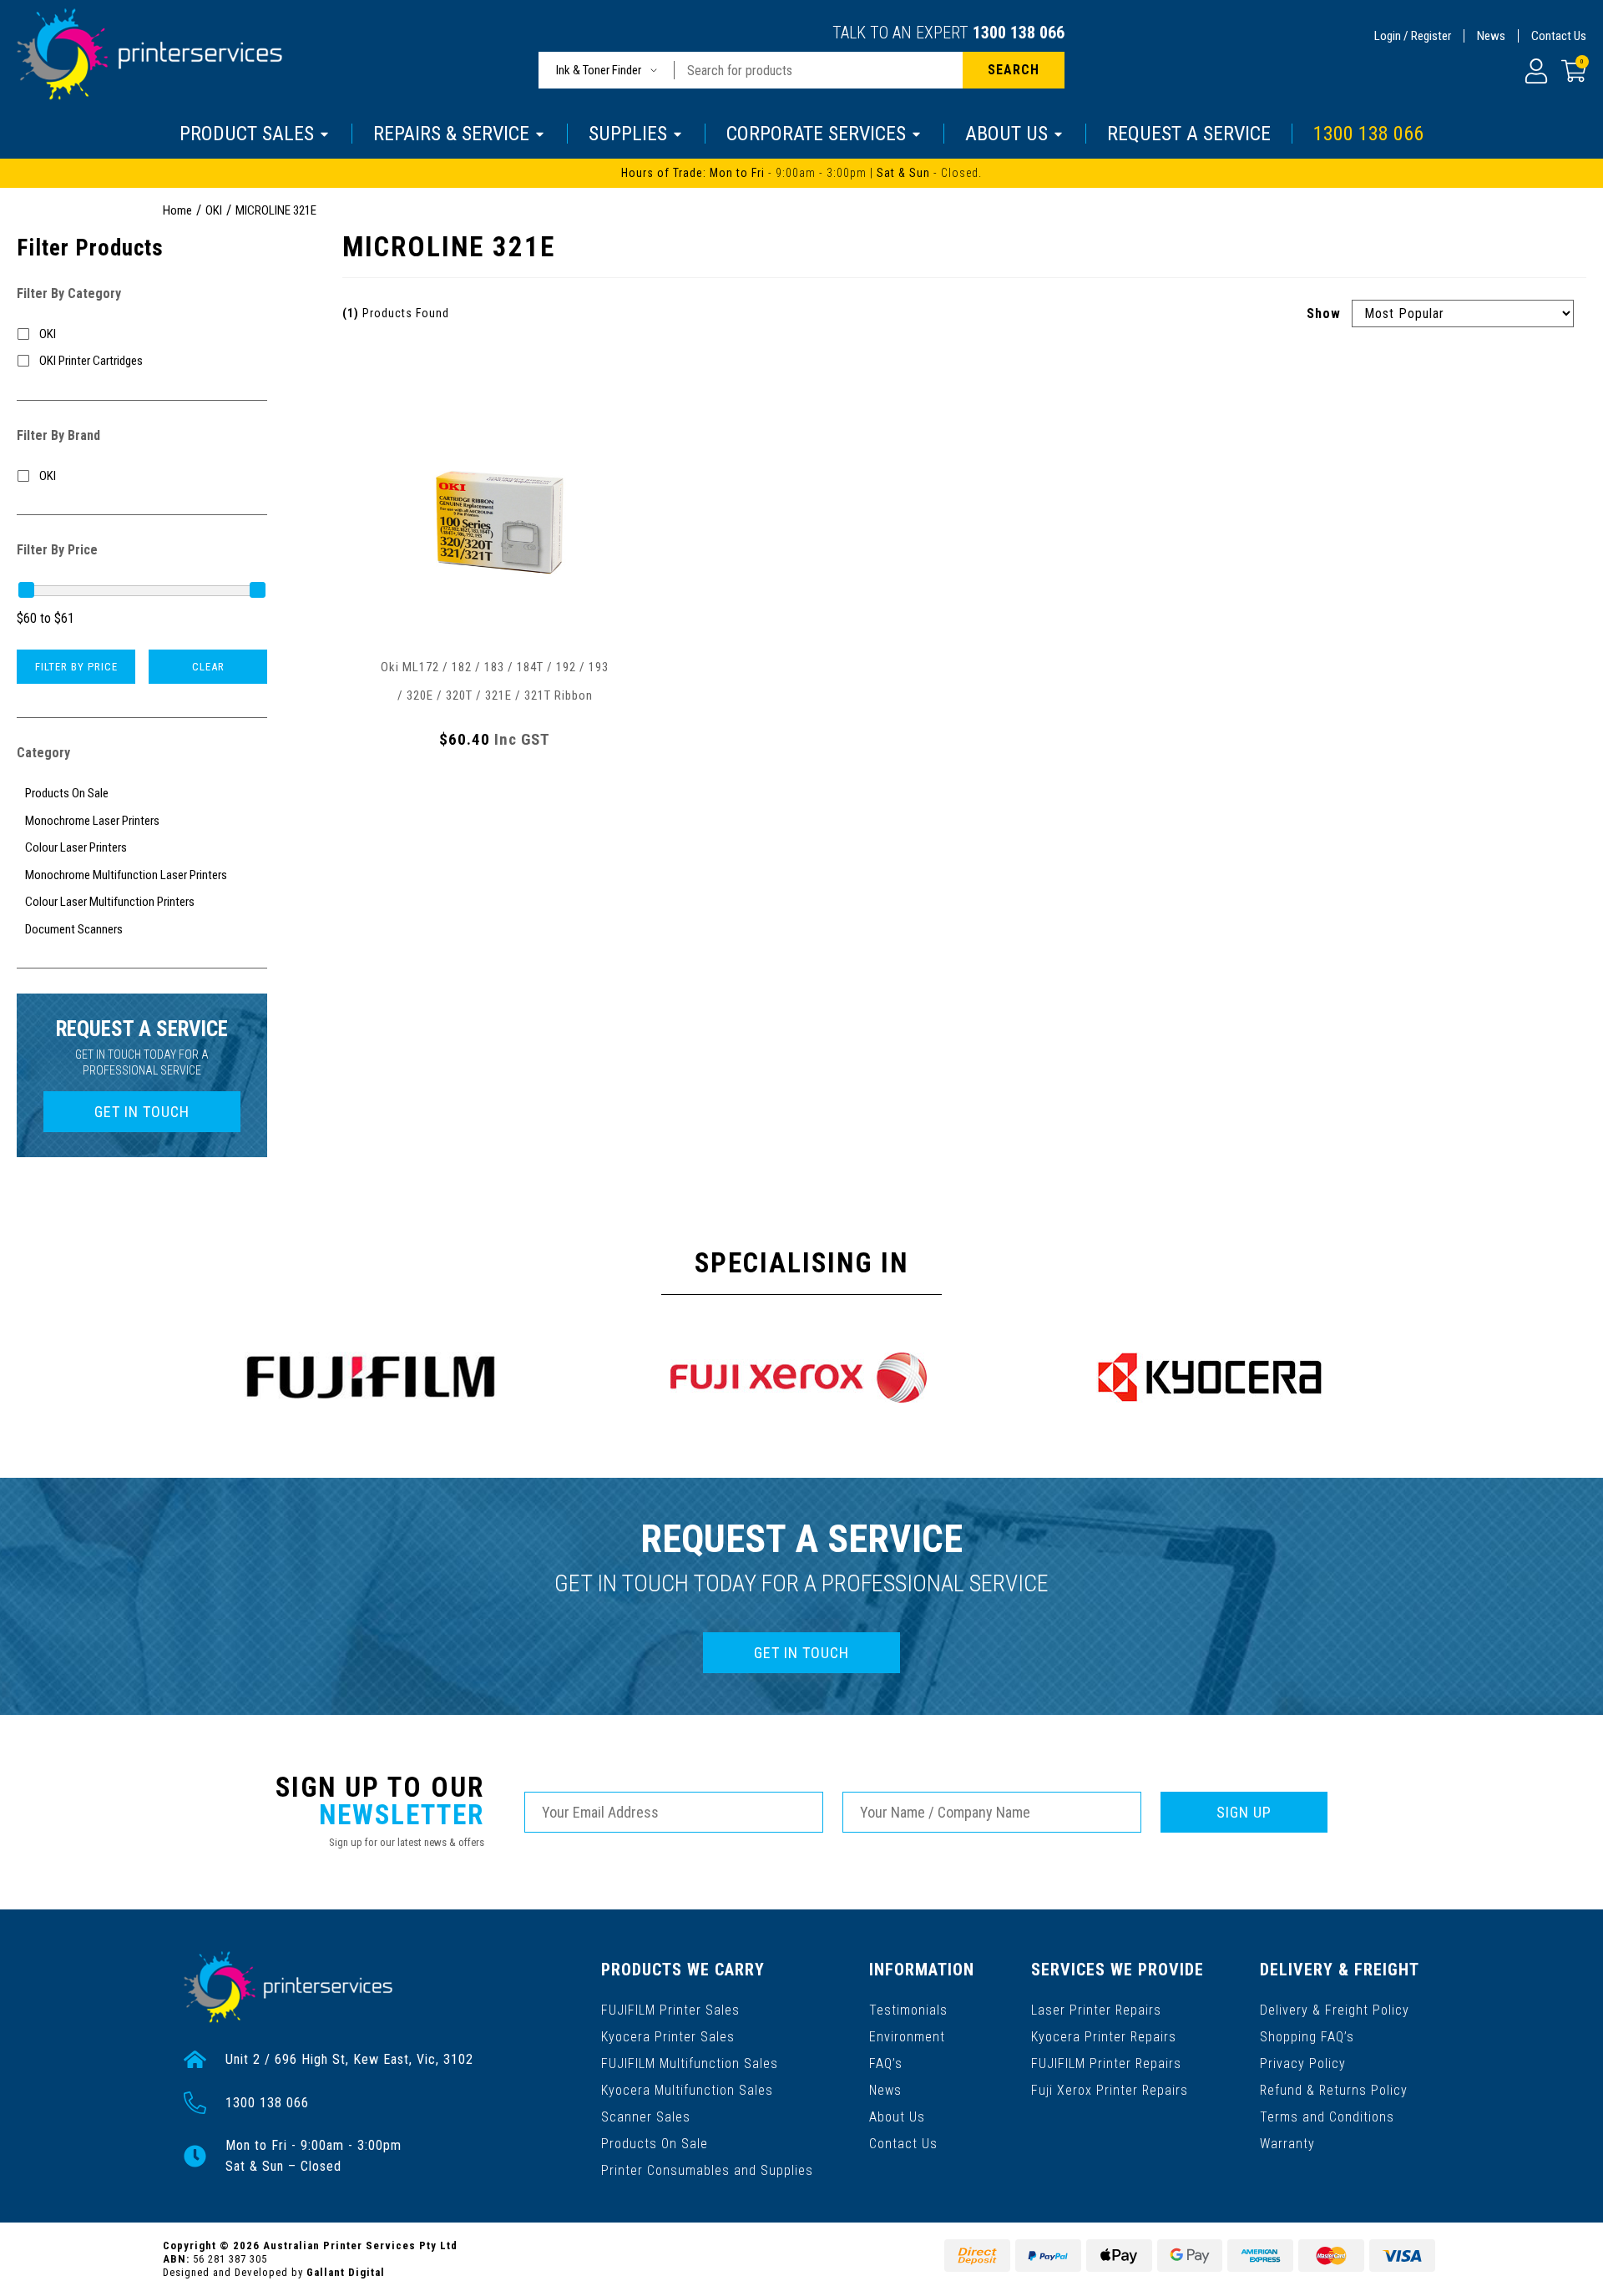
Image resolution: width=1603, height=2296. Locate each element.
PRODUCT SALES (247, 134)
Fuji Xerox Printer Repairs (1110, 2090)
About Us (897, 2117)
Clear (208, 667)
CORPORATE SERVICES (816, 134)
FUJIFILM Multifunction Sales (690, 2063)
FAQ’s (886, 2063)
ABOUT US (1006, 134)
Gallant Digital (346, 2272)
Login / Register (1413, 36)
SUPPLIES (628, 134)
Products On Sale (655, 2144)
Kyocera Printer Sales (668, 2037)
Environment (907, 2037)
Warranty (1287, 2144)
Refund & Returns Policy (1334, 2090)
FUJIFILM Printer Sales (670, 2010)
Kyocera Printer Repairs (1104, 2037)
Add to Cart (495, 786)
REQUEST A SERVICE (1189, 134)
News (1491, 36)
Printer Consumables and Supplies (707, 2170)
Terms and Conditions (1327, 2117)
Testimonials (908, 2010)
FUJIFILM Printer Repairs (1106, 2063)
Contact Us (1559, 36)
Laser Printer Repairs (1096, 2010)
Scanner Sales (646, 2117)
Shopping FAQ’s (1307, 2037)
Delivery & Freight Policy (1335, 2010)
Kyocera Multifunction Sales (687, 2090)
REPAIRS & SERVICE (451, 134)
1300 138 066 (1019, 33)
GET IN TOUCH (142, 1112)
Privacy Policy (1303, 2063)
